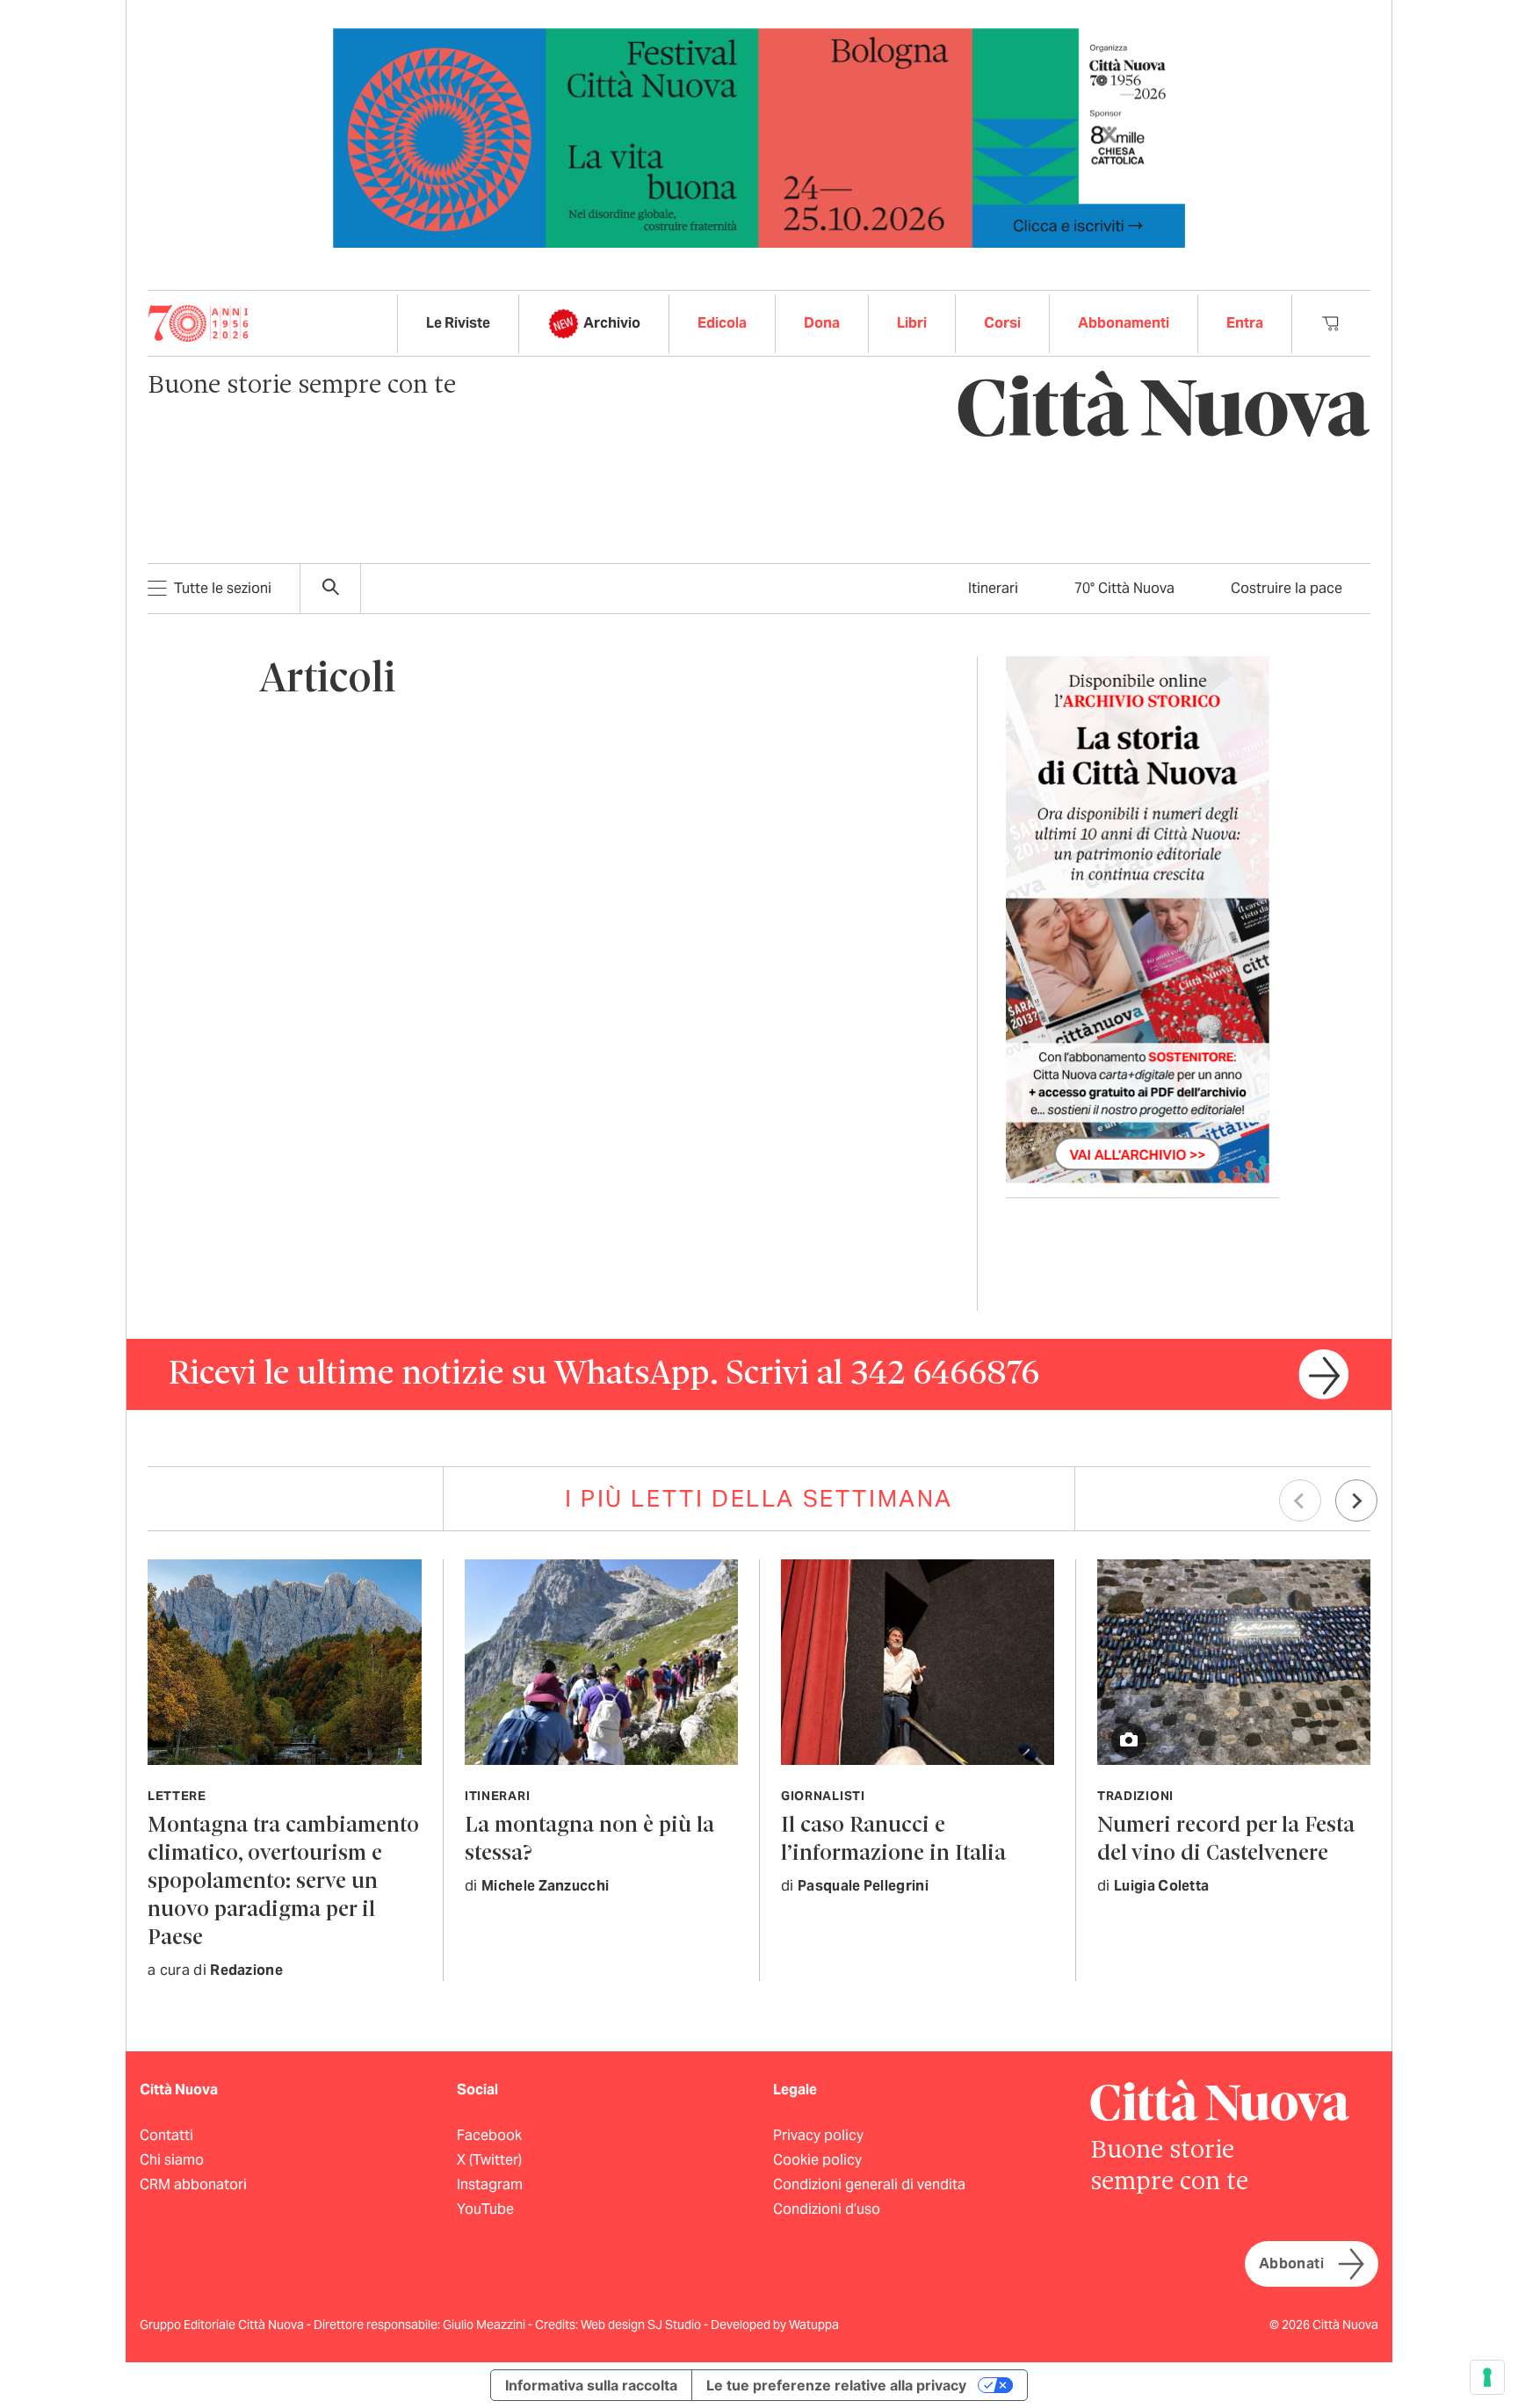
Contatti (166, 2135)
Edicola (722, 323)
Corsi (1002, 323)
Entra (1245, 323)
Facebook (489, 2135)
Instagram (490, 2184)
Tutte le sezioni (223, 588)
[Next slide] (1356, 1500)
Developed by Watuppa (775, 2325)
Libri (912, 323)
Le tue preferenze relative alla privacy (836, 2385)
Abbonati (1291, 2263)
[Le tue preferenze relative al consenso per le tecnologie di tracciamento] (1487, 2377)
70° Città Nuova (1124, 588)
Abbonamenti (1124, 323)
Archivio (612, 323)
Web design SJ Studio (642, 2325)
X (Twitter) (489, 2160)
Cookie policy (817, 2160)
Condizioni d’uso (827, 2209)
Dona (822, 323)
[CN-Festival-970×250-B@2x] (759, 137)
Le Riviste (458, 323)
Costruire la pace (1287, 588)
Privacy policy (818, 2135)
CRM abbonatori (193, 2184)
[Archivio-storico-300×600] (1138, 918)
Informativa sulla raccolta (591, 2385)
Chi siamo (172, 2160)
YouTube (485, 2209)
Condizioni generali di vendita (869, 2184)
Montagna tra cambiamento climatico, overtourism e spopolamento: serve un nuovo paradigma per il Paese (283, 1882)
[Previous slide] (1300, 1500)
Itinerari (993, 588)
